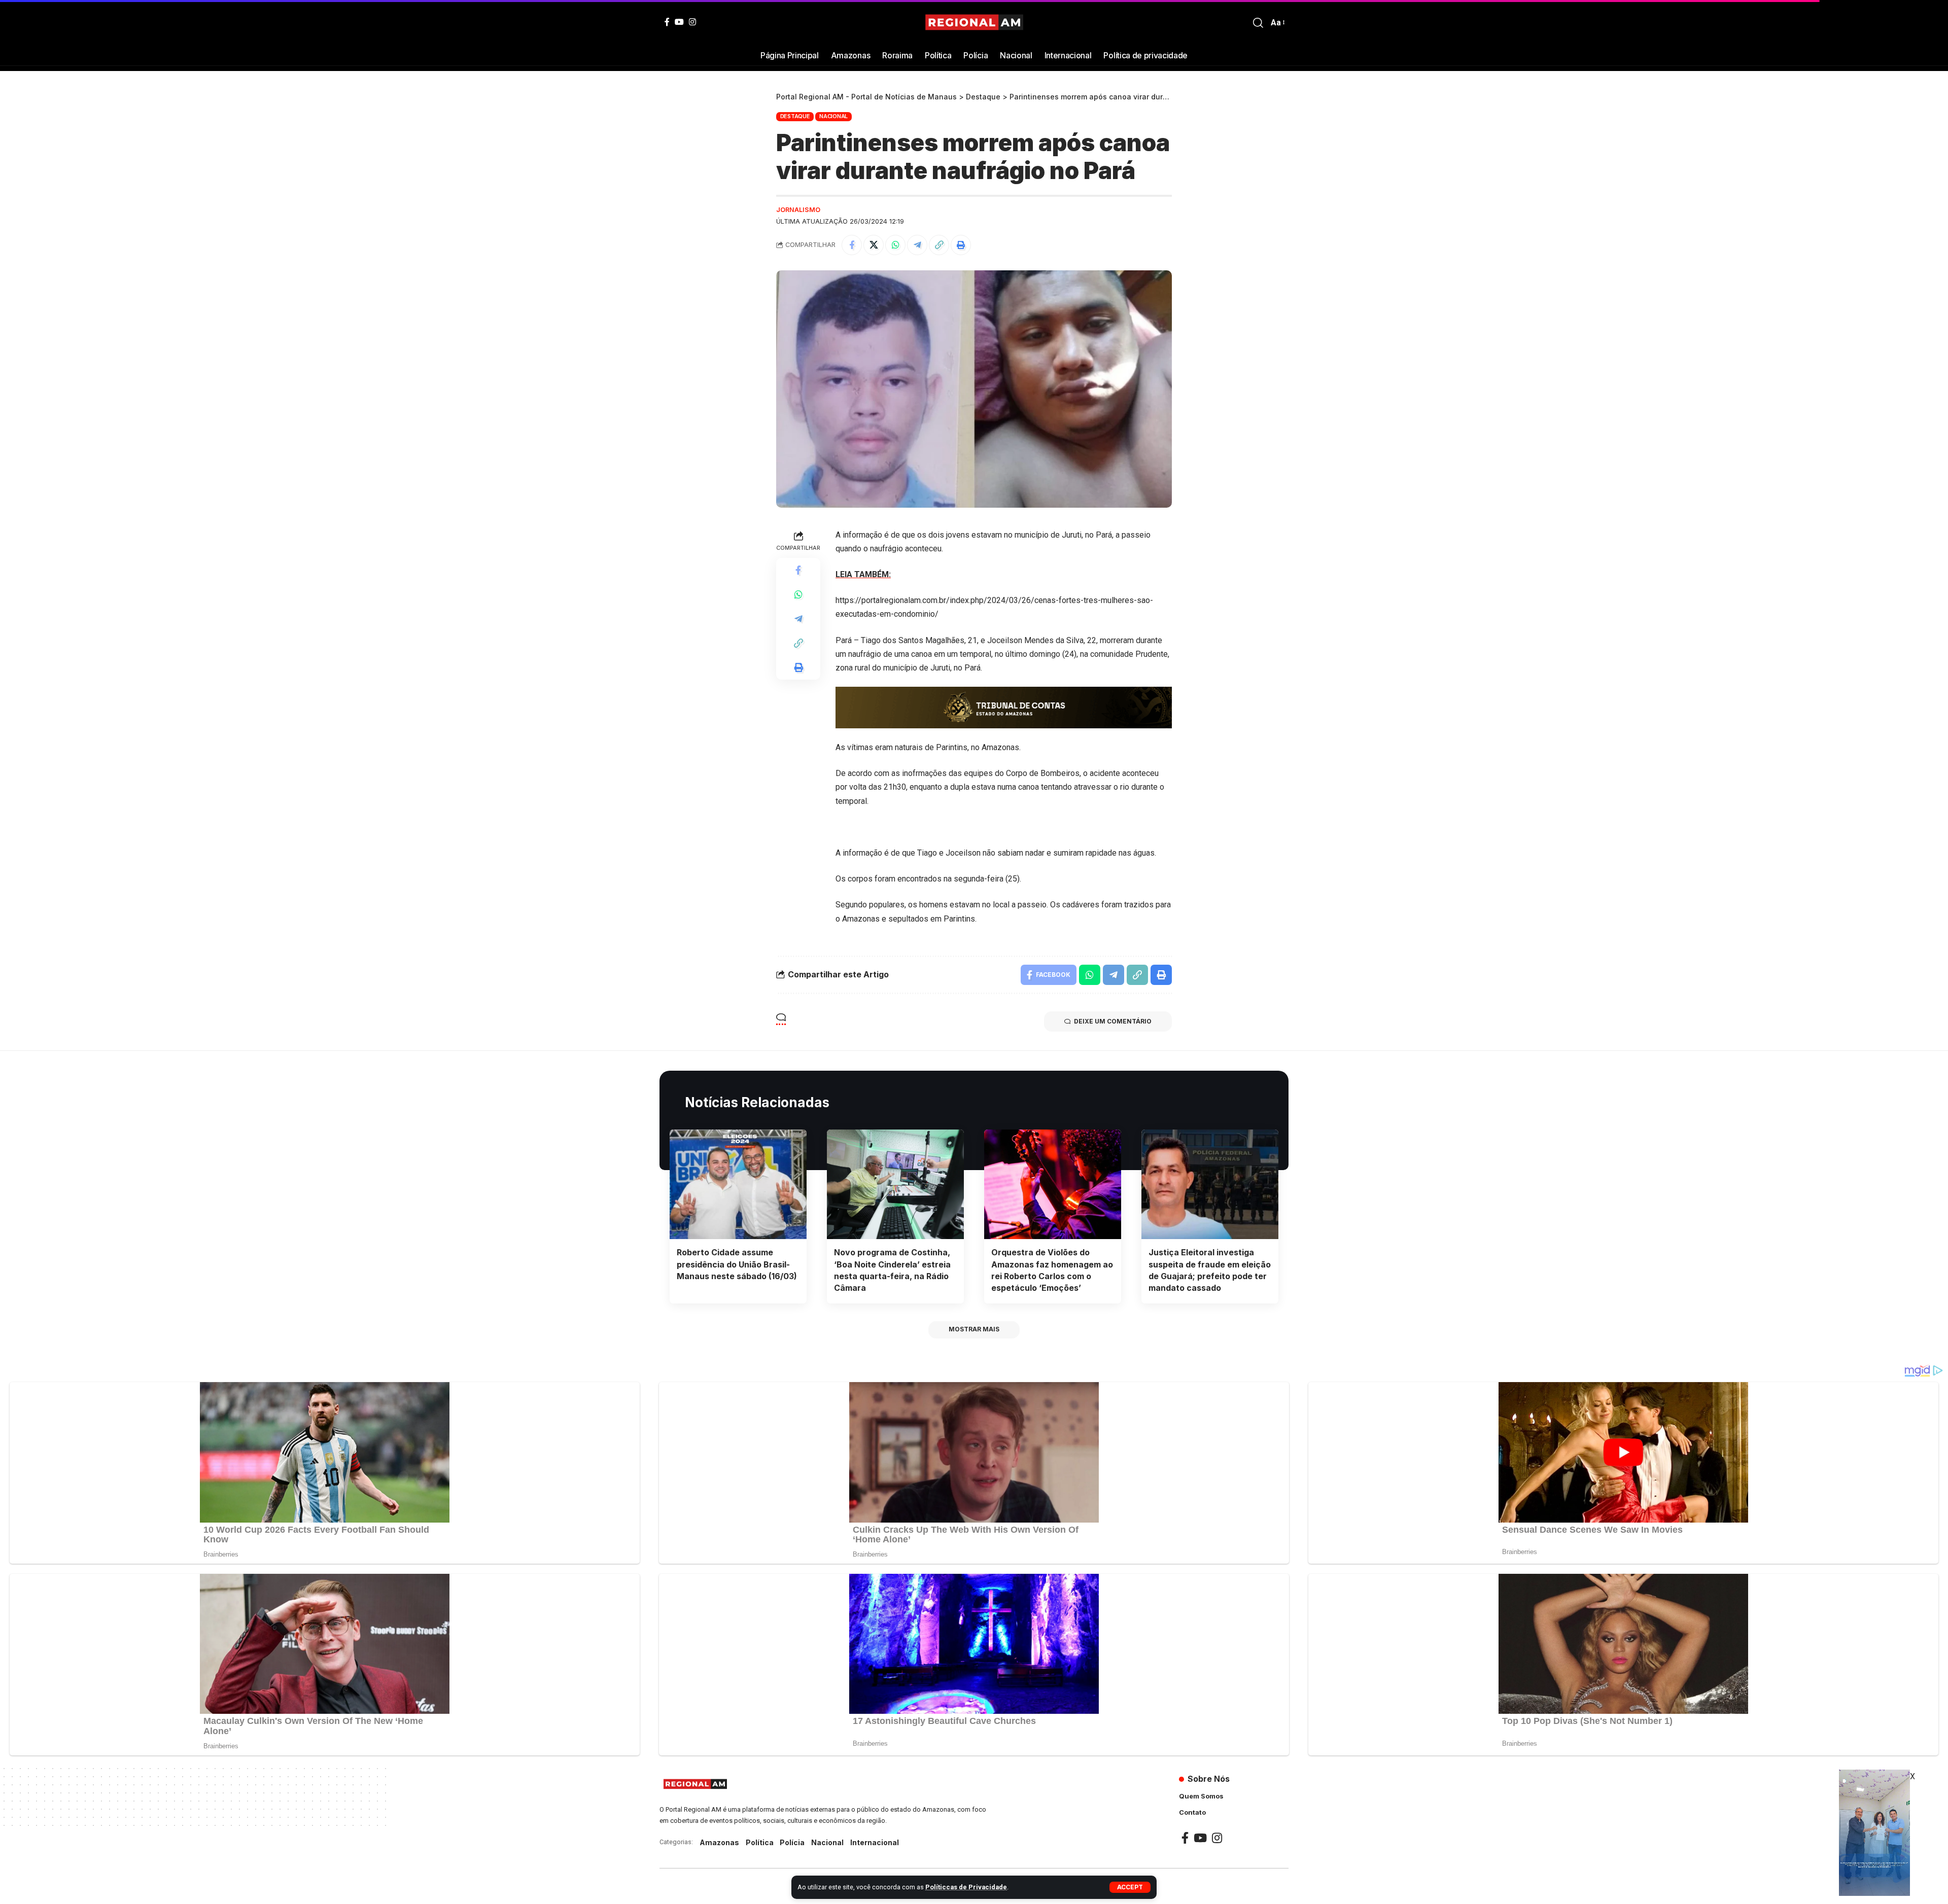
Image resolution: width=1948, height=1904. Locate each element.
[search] (1258, 23)
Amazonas (719, 1842)
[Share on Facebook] (852, 245)
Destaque (795, 116)
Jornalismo (798, 210)
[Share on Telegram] (917, 245)
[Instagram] (692, 22)
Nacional (833, 116)
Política (760, 1842)
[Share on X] (874, 245)
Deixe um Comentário (1113, 1021)
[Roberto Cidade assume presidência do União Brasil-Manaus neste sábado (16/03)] (738, 1184)
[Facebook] (667, 22)
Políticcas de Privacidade (966, 1887)
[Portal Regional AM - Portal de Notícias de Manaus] (974, 23)
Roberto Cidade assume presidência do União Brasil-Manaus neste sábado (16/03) (737, 1264)
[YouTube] (679, 22)
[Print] (961, 245)
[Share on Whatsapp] (895, 245)
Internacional (875, 1842)
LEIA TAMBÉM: (863, 574)
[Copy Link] (939, 245)
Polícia (792, 1842)
